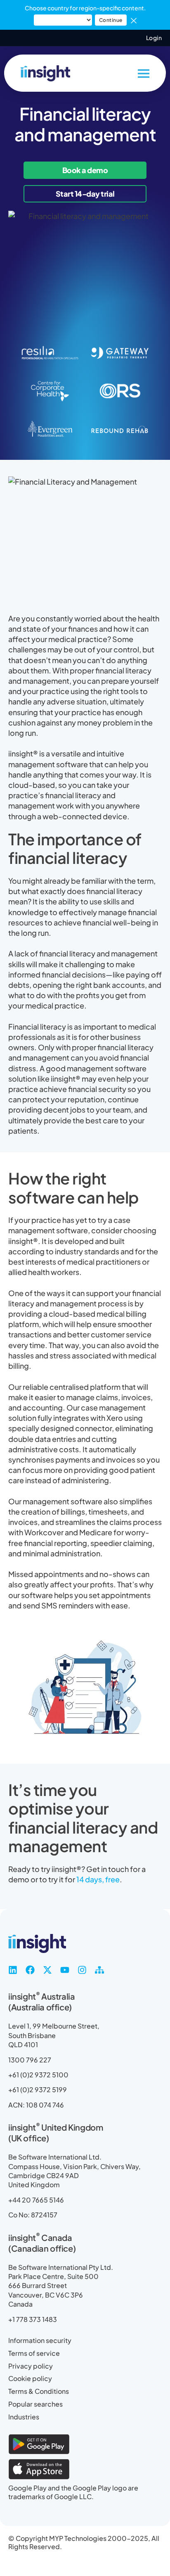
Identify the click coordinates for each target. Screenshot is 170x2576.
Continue (111, 20)
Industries (24, 2417)
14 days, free (97, 1879)
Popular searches (35, 2404)
